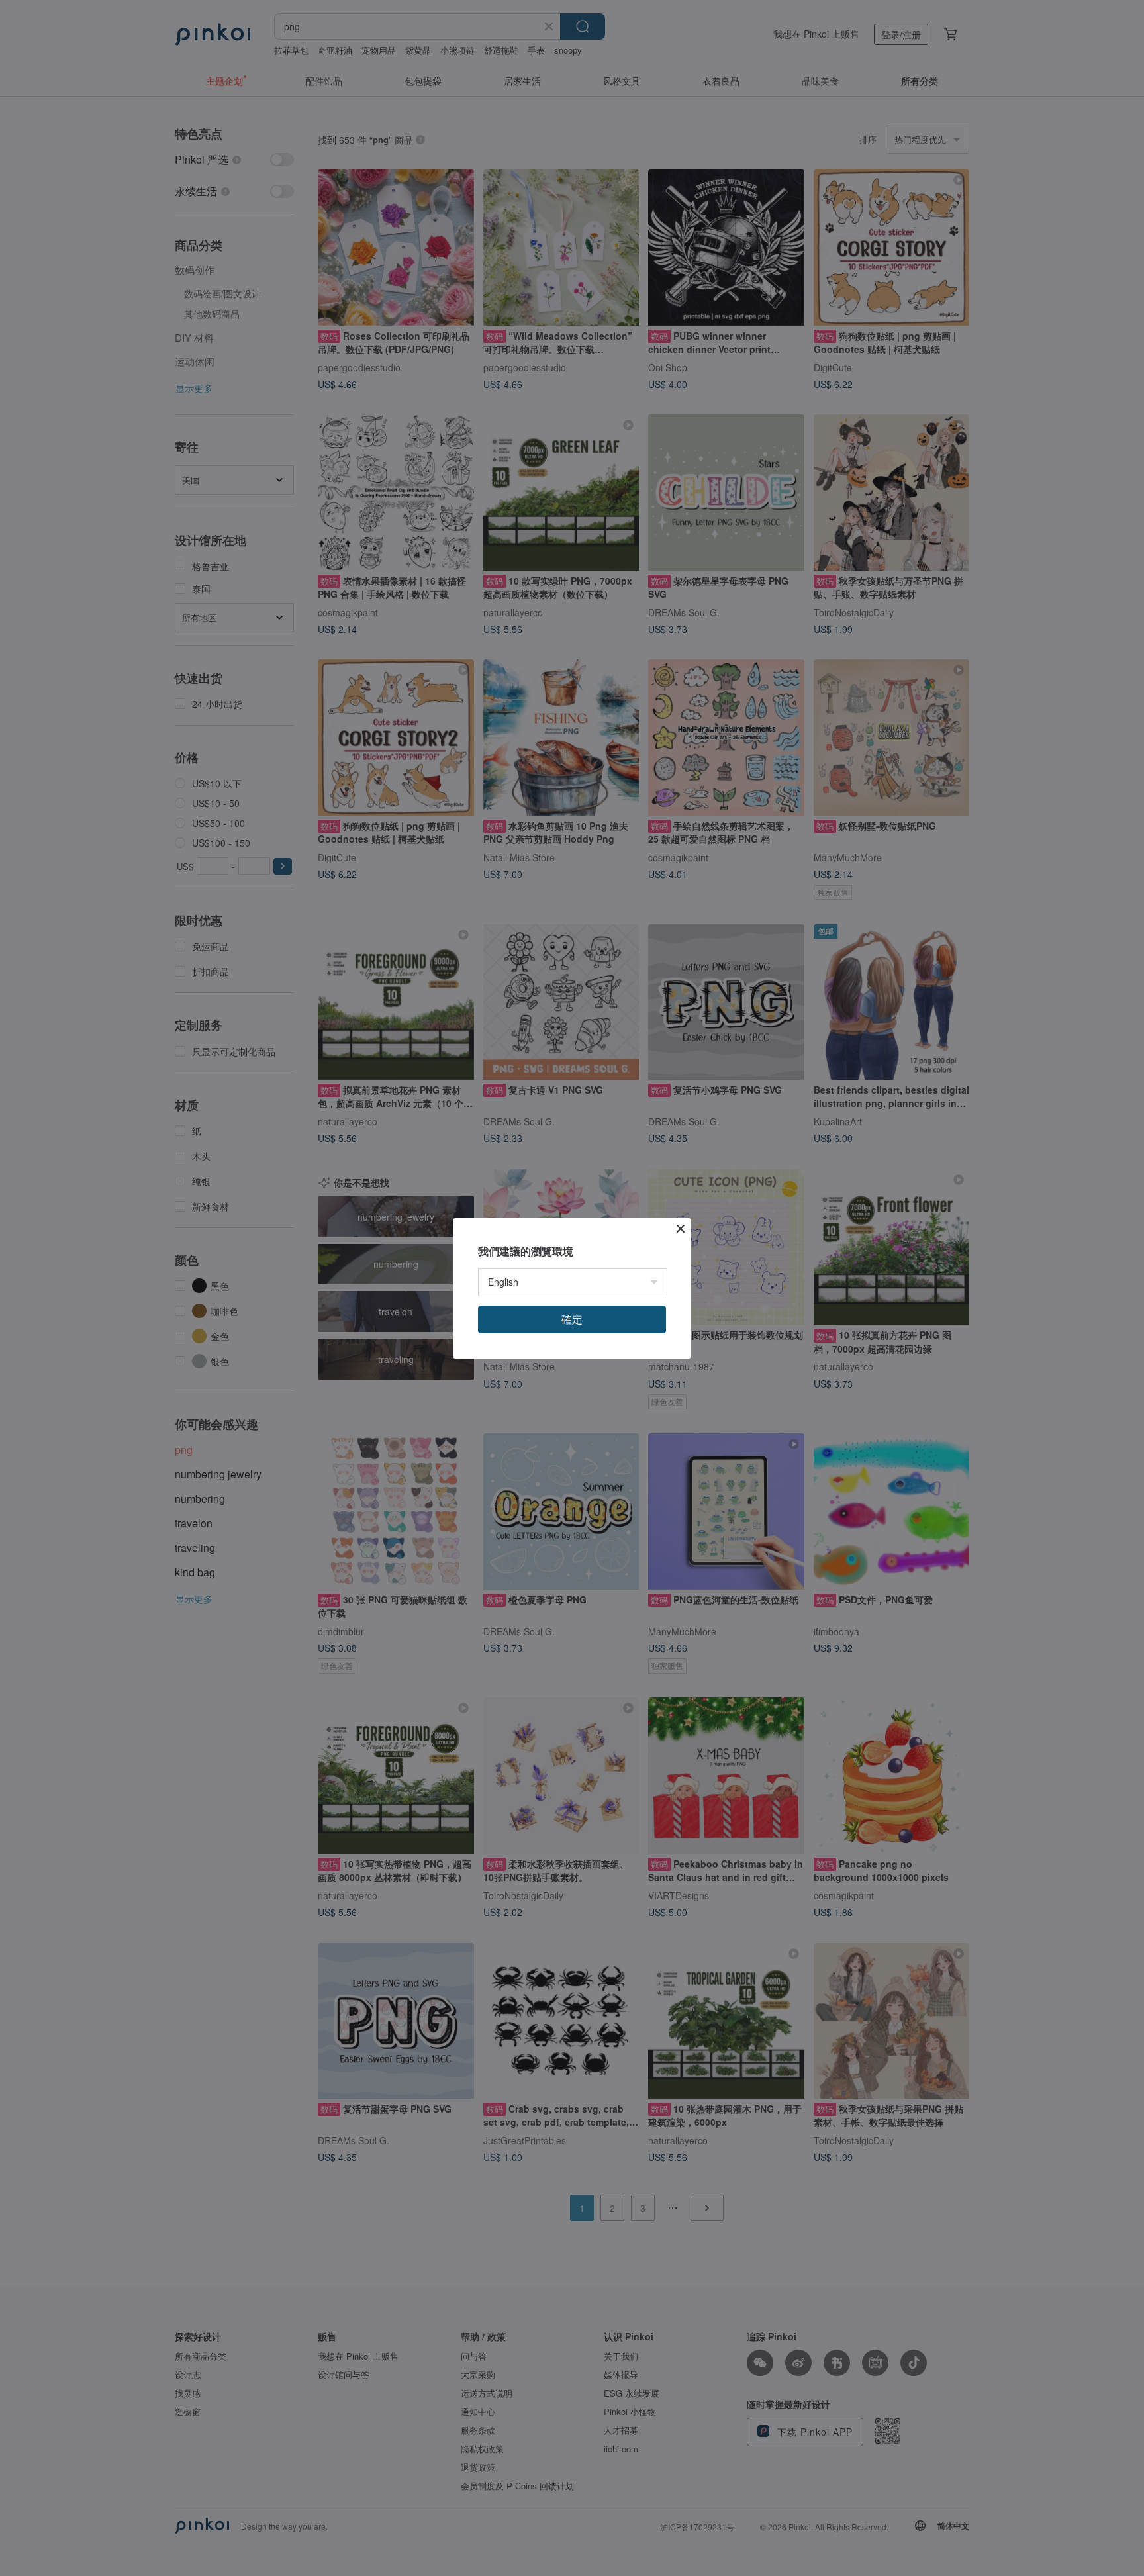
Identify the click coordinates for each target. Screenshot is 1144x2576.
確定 (572, 1319)
